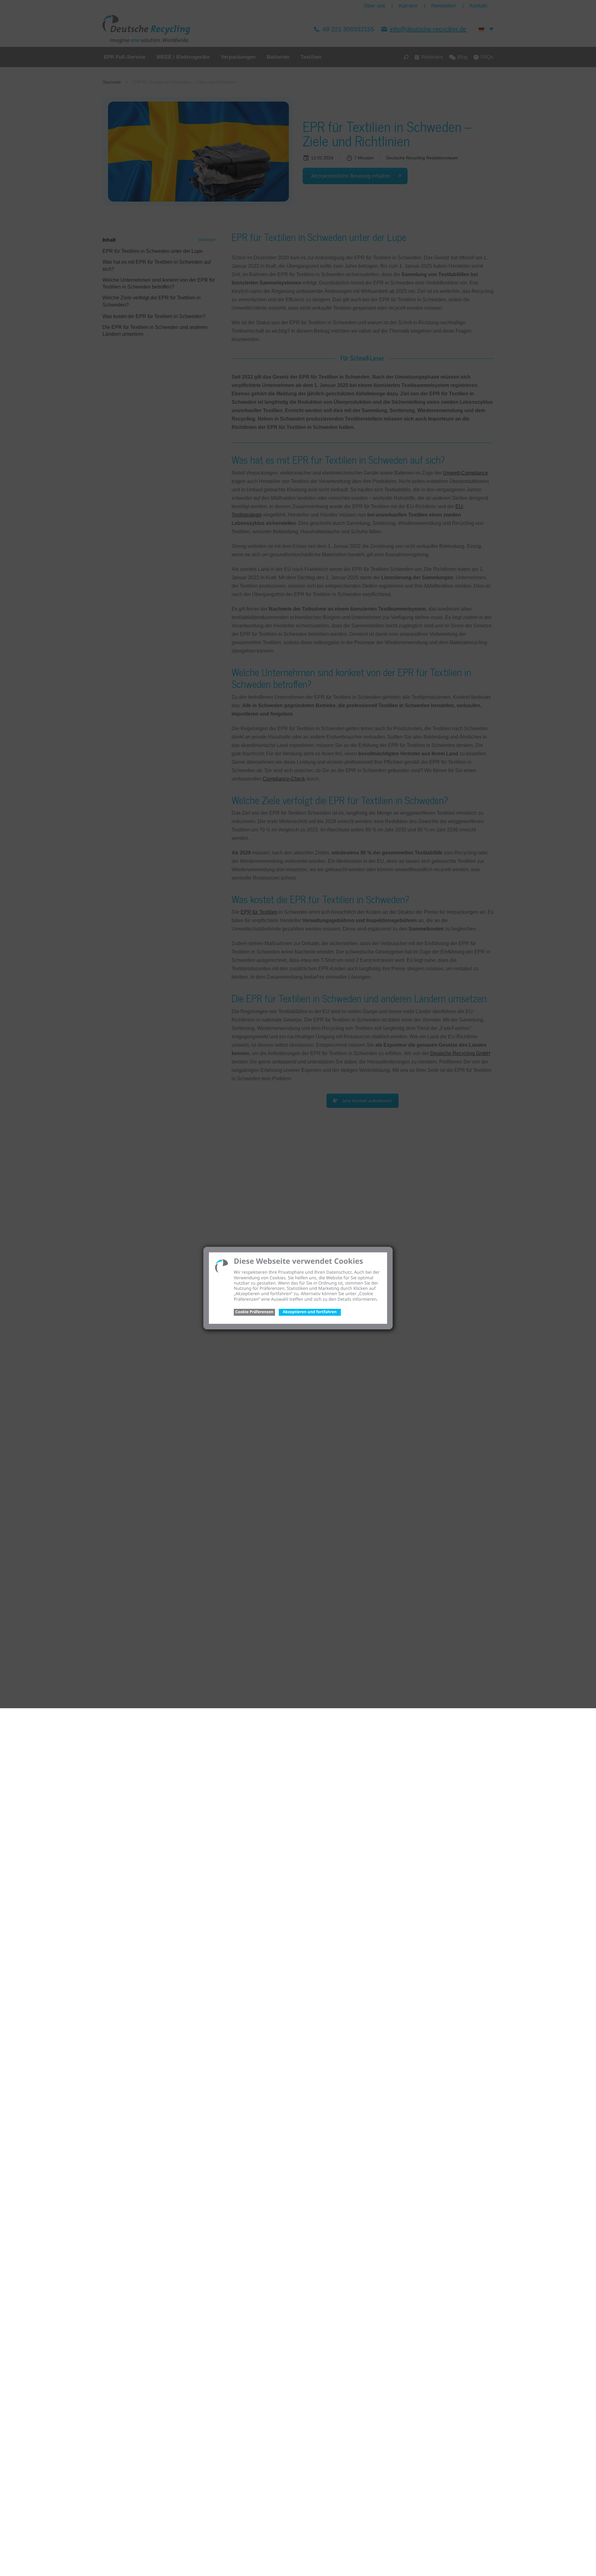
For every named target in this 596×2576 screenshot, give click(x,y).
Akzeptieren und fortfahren (310, 1312)
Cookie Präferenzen (254, 1312)
